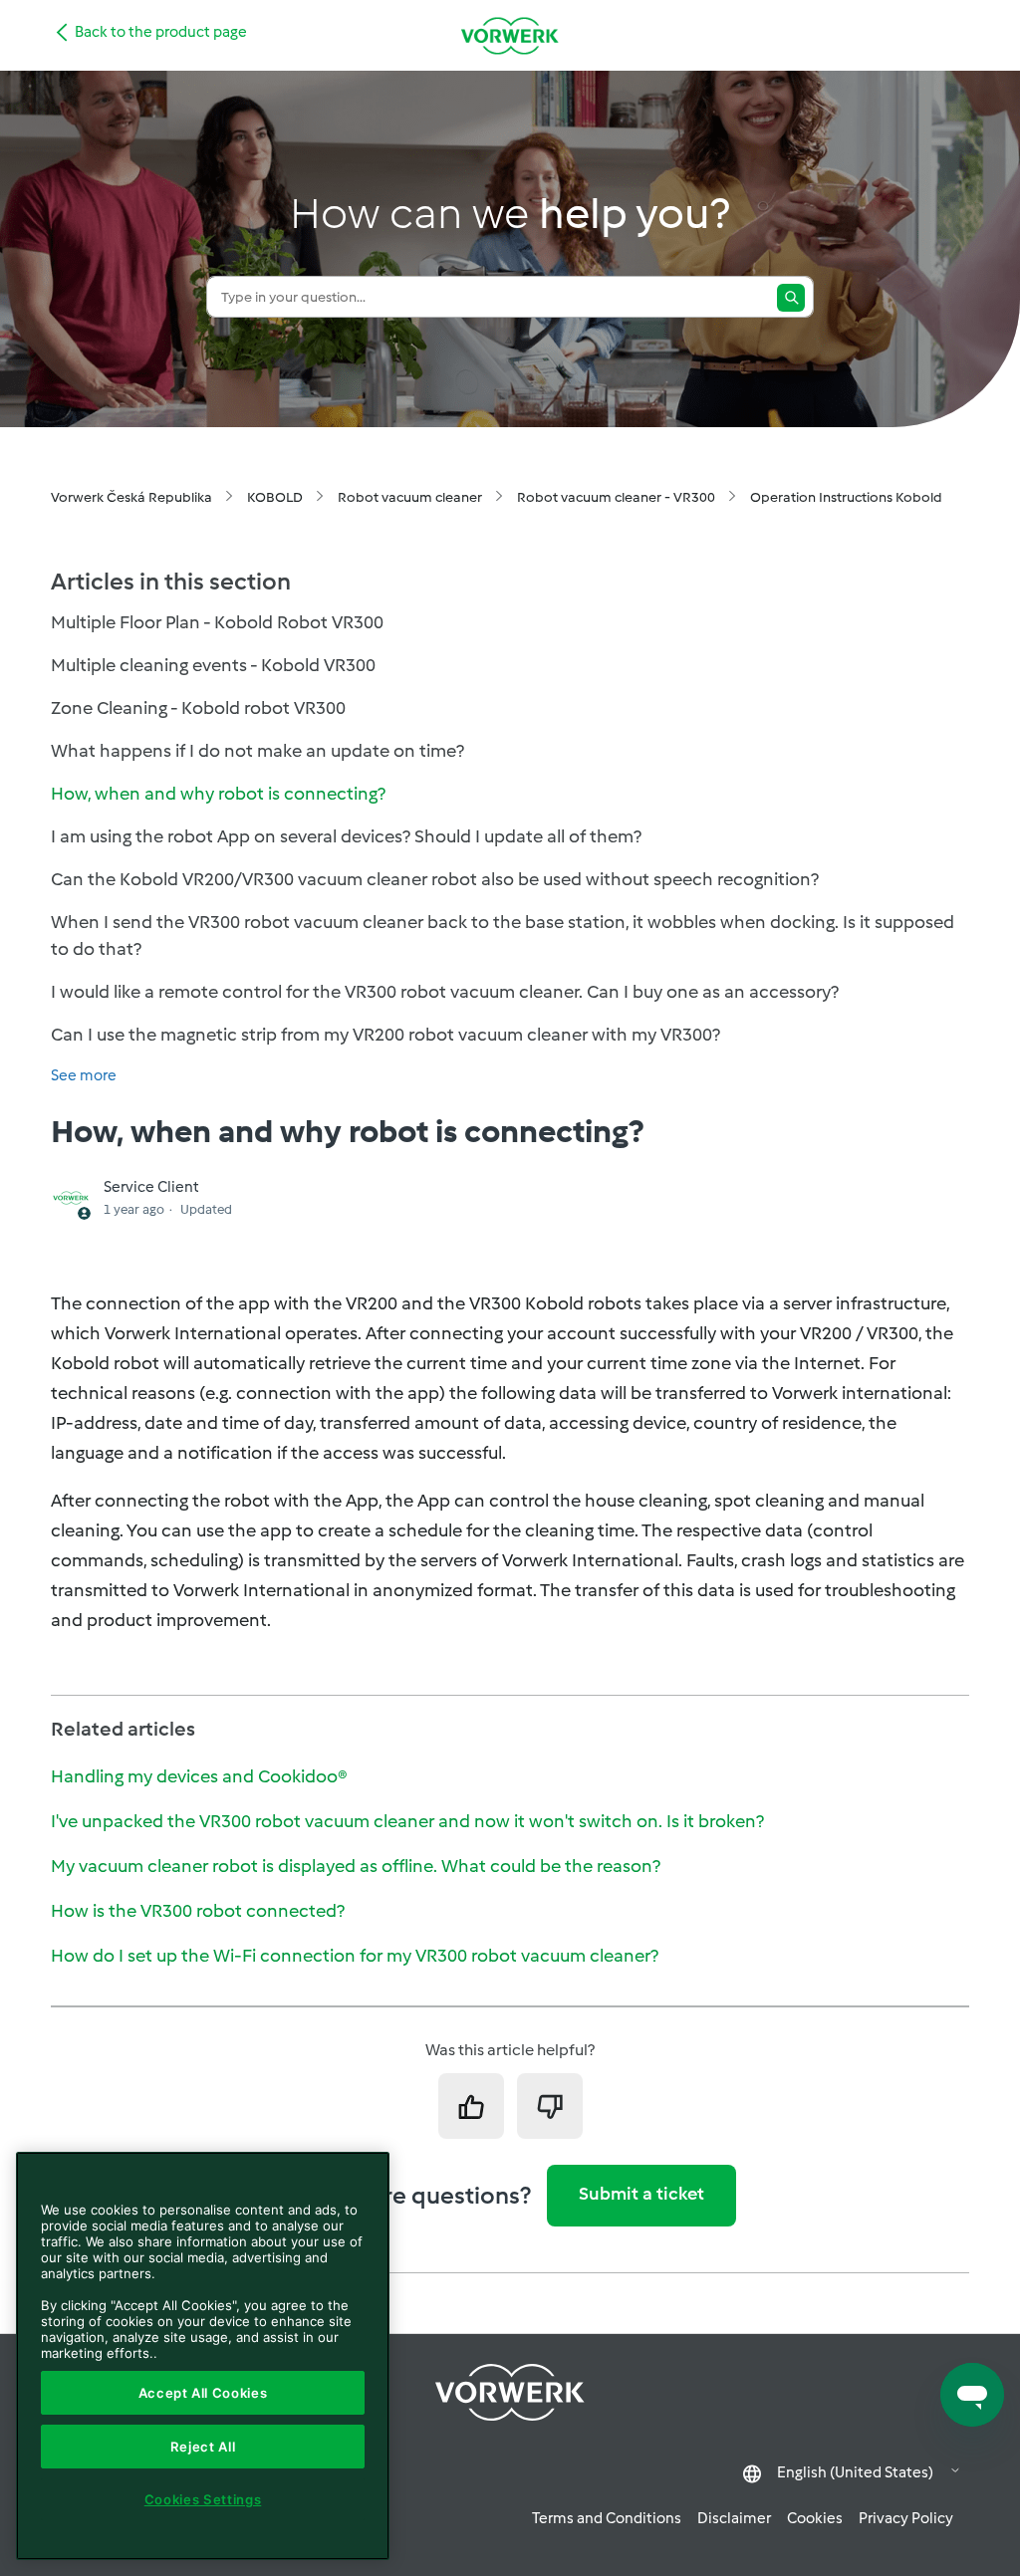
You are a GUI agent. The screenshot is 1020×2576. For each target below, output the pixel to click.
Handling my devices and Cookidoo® (199, 1776)
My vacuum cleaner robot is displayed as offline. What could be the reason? (356, 1866)
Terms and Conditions (607, 2518)
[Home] (510, 35)
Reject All (203, 2447)
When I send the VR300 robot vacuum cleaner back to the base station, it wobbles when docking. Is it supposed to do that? (503, 936)
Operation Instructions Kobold (846, 497)
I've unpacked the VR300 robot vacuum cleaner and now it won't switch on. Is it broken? (407, 1821)
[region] (203, 2356)
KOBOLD (275, 497)
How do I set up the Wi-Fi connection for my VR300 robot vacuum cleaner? (355, 1956)
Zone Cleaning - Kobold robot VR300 (198, 708)
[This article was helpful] (471, 2106)
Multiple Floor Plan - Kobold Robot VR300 (217, 622)
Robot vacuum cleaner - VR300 (616, 497)
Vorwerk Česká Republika (131, 497)
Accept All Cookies (203, 2393)
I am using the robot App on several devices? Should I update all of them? (346, 836)
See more (84, 1075)
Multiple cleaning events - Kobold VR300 (213, 665)
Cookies (815, 2518)
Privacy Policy (906, 2518)
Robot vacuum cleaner (410, 497)
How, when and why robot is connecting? (218, 794)
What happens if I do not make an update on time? (257, 751)
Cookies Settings (203, 2499)
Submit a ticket (641, 2194)
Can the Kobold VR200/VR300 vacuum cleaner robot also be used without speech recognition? (435, 879)
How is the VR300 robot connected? (198, 1911)
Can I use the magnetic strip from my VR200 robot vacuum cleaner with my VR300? (385, 1035)
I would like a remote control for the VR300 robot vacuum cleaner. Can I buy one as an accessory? (445, 992)
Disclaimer (734, 2518)
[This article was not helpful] (550, 2106)
